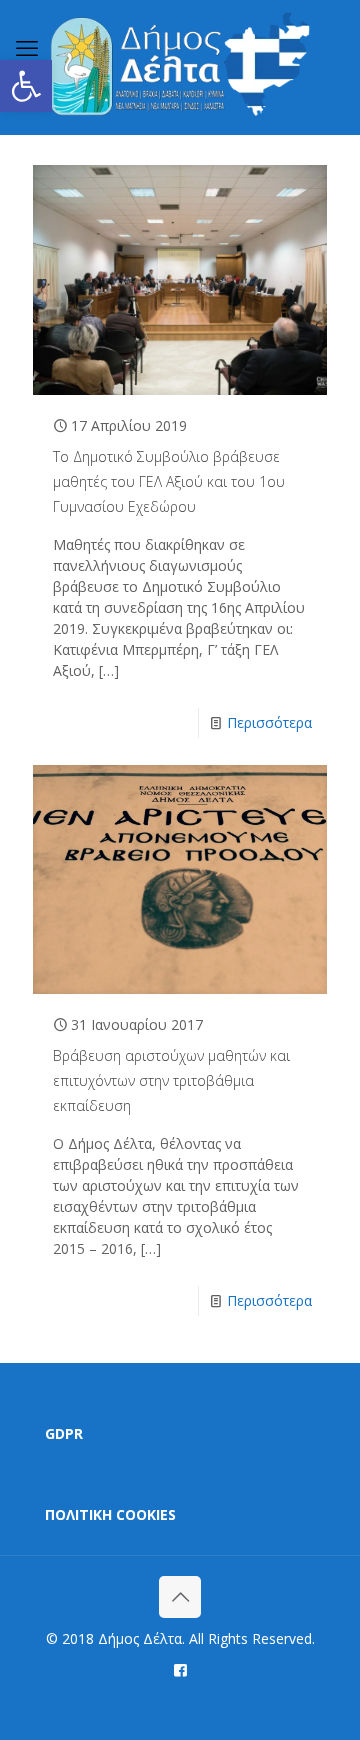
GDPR (64, 1433)
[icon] (180, 1669)
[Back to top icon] (180, 1597)
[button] (26, 86)
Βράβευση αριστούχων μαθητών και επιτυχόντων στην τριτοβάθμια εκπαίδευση (171, 1080)
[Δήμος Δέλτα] (180, 67)
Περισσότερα (269, 722)
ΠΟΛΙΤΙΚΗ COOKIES (110, 1514)
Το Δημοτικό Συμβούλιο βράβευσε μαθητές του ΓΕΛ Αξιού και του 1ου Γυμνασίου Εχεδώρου (169, 481)
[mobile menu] (27, 47)
